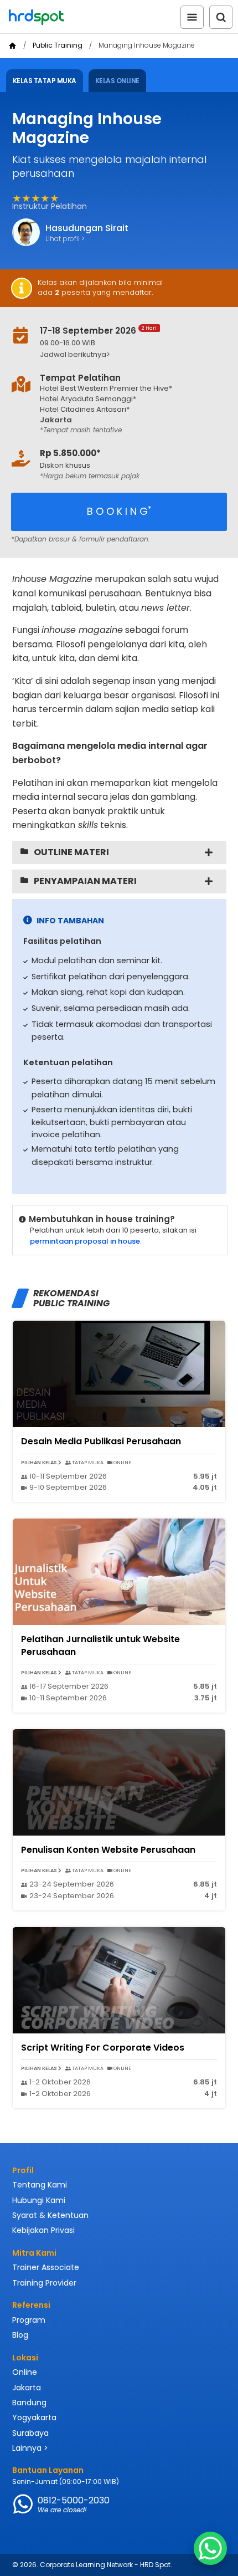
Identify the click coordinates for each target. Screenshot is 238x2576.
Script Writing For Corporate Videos (103, 2048)
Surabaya (30, 2433)
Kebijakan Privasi (43, 2230)
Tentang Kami (40, 2185)
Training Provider (44, 2283)
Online (25, 2372)
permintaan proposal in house (85, 1241)
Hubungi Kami (39, 2200)
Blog (20, 2335)
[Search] (221, 17)
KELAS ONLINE (117, 81)
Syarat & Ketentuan (50, 2215)
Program (29, 2320)
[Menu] (192, 17)
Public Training (58, 45)
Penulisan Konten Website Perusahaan (108, 1850)
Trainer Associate (46, 2267)
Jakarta (27, 2388)
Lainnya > (30, 2448)
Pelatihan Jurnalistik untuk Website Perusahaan (100, 1645)
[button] (126, 355)
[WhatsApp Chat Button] (210, 2548)
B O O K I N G (119, 511)
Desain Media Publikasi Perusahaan (101, 1441)
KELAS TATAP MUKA (45, 81)
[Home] (12, 46)
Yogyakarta (34, 2417)
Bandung (29, 2403)
